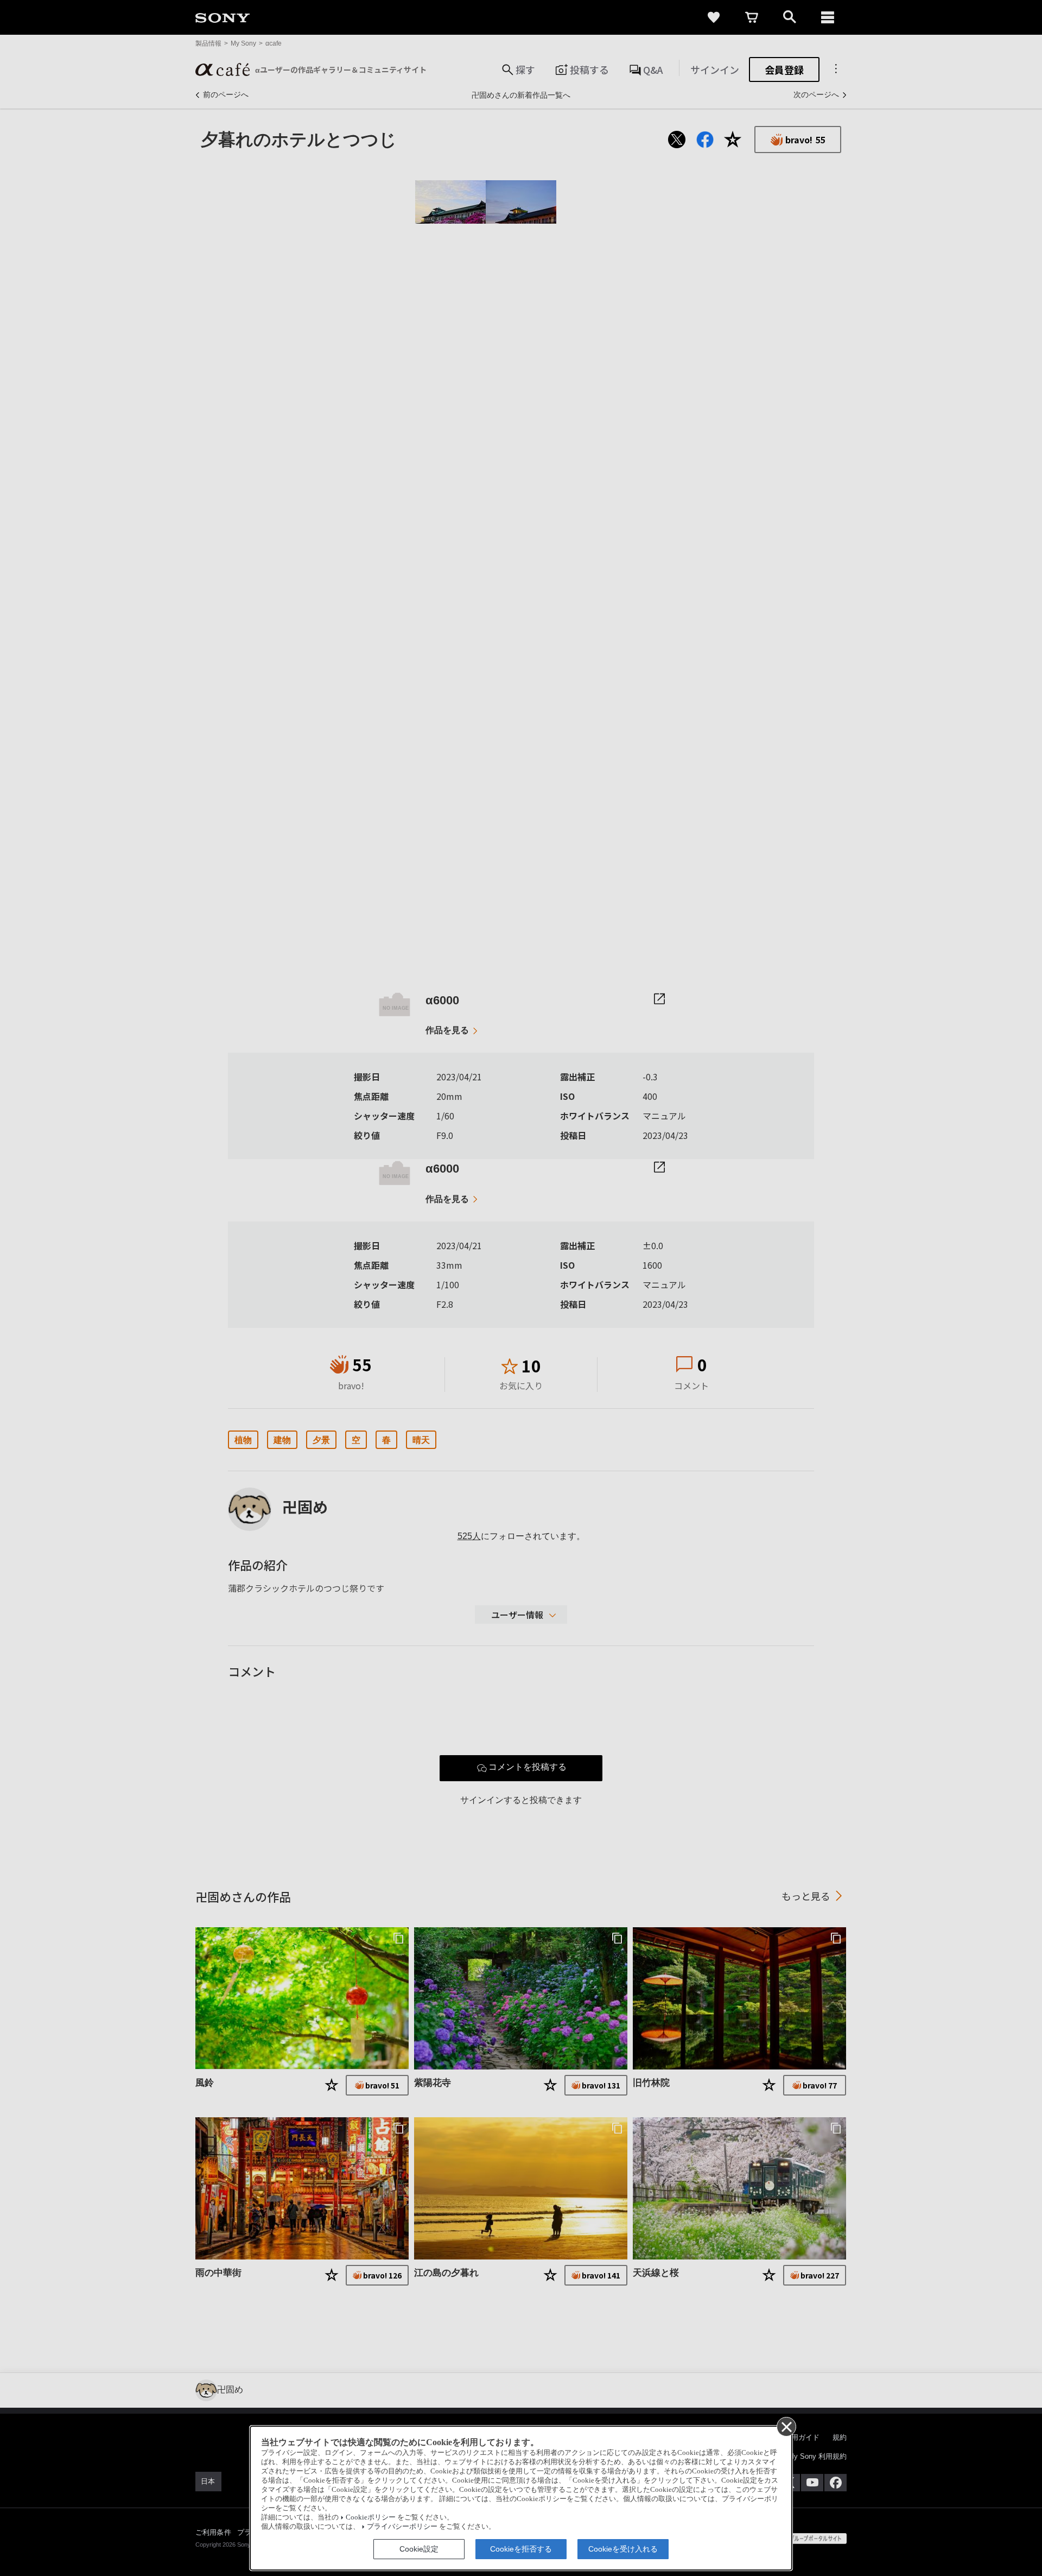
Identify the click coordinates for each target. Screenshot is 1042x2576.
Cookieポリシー (371, 2517)
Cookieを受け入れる (623, 2549)
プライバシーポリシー (402, 2527)
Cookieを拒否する (521, 2549)
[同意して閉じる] (786, 2426)
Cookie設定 (419, 2549)
